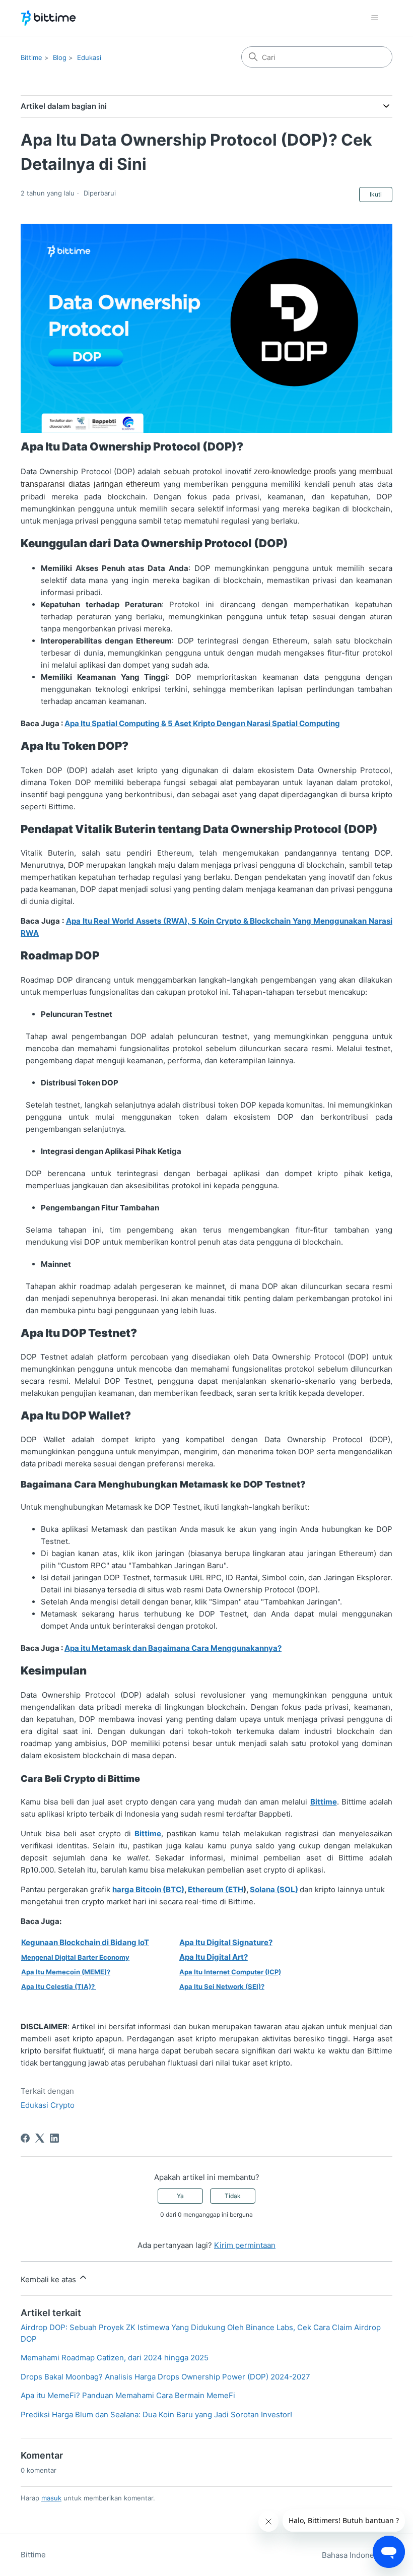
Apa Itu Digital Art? (214, 1957)
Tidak (233, 2196)
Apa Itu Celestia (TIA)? (58, 1986)
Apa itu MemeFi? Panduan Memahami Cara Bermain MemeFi (128, 2395)
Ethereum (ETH (216, 1889)
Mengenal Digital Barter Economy (75, 1957)
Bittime (31, 57)
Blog (60, 57)
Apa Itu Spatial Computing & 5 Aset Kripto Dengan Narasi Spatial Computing (202, 723)
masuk (51, 2498)
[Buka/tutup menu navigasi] (374, 18)
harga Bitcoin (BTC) (148, 1889)
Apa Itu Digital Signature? (226, 1942)
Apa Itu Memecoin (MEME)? (66, 1972)
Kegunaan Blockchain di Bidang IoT (85, 1942)
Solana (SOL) (274, 1889)
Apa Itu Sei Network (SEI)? (222, 1986)
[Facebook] (25, 2138)
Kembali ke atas (49, 2279)
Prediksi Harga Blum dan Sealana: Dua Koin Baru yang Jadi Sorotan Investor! (156, 2414)
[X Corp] (40, 2138)
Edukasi (89, 57)
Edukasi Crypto (48, 2105)
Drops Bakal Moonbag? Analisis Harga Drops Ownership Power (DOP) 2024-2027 (165, 2377)
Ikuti (376, 194)
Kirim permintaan (245, 2245)
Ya (180, 2196)
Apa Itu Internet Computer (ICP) (230, 1972)
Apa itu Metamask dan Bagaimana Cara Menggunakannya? (173, 1648)
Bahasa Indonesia (354, 2555)
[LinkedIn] (54, 2138)
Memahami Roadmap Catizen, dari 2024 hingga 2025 (115, 2358)
